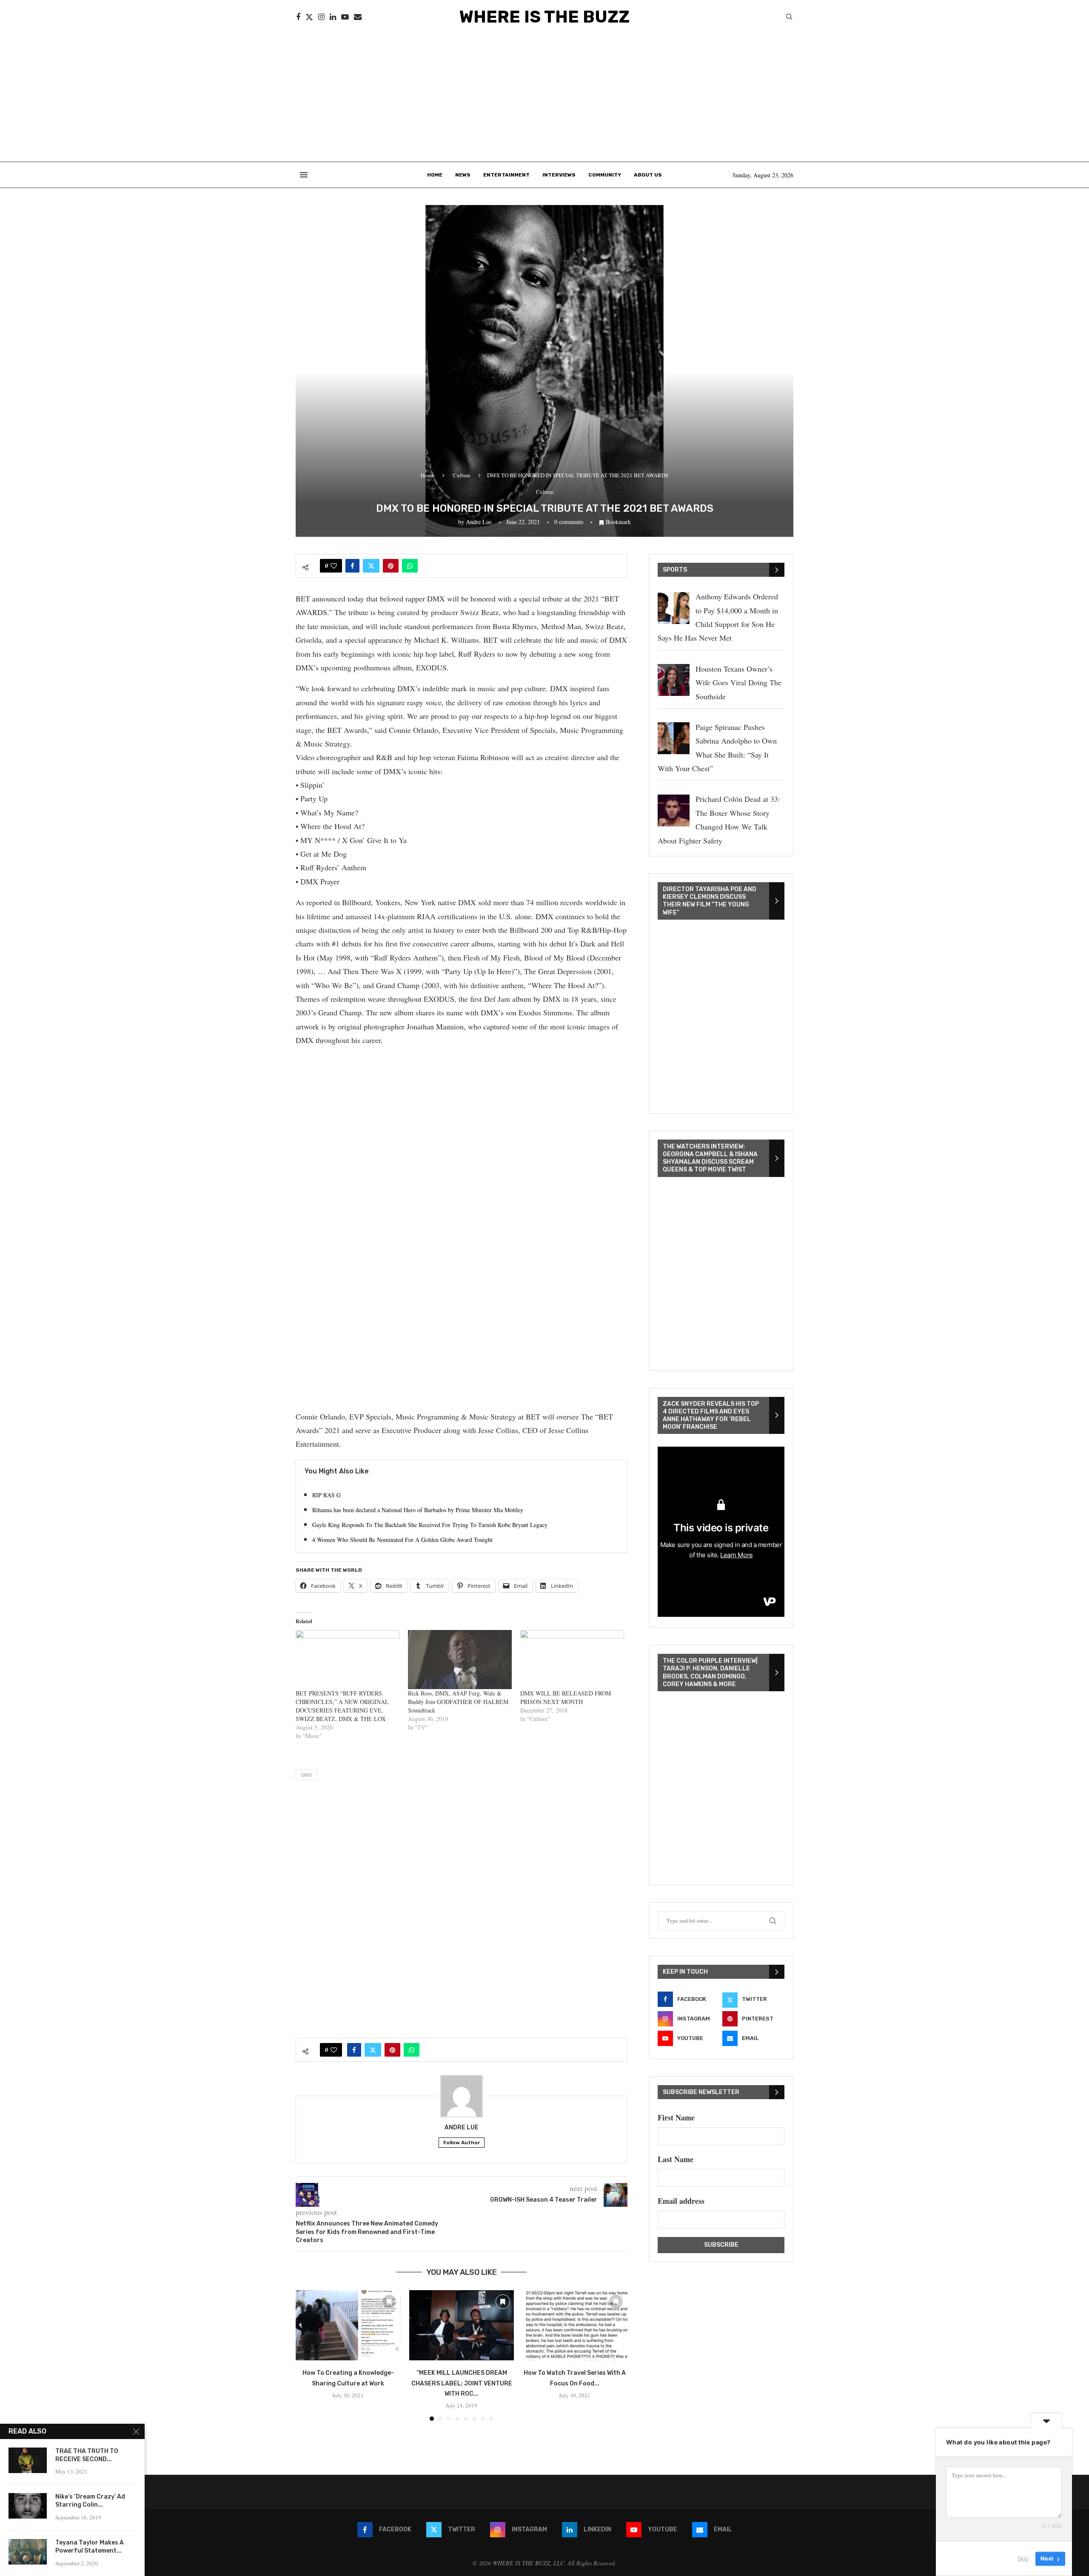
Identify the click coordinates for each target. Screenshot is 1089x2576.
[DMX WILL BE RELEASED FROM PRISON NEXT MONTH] (572, 1660)
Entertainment (506, 175)
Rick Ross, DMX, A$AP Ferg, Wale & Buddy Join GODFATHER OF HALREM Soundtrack (458, 1702)
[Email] (358, 17)
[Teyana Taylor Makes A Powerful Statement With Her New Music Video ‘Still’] (28, 2552)
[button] (307, 2355)
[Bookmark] (389, 2302)
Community (605, 175)
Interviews (559, 175)
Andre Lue (479, 522)
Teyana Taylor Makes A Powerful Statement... (90, 2547)
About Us (648, 175)
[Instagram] (321, 17)
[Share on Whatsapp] (410, 566)
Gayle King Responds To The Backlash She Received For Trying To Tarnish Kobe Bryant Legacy (430, 1525)
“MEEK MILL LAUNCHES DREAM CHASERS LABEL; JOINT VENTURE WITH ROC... (461, 2384)
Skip (1023, 2559)
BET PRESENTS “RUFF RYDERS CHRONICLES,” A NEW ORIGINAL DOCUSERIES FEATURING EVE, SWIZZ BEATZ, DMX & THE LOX (342, 1706)
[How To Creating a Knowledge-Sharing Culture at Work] (348, 2325)
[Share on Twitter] (371, 566)
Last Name (676, 2159)
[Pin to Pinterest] (391, 566)
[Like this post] (334, 566)
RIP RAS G (326, 1495)
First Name (676, 2117)
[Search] (789, 18)
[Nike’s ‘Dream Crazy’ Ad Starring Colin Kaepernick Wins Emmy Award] (28, 2506)
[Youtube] (345, 17)
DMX (307, 1775)
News (463, 175)
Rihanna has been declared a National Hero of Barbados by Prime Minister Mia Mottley (418, 1510)
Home (435, 175)
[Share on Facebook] (352, 566)
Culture (462, 475)
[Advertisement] (544, 98)
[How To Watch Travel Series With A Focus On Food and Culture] (575, 2325)
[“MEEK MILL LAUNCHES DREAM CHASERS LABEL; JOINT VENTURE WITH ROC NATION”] (462, 2325)
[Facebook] (298, 17)
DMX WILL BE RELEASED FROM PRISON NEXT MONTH (566, 1697)
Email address (681, 2201)
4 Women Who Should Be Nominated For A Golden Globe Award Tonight (402, 1540)
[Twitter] (309, 17)
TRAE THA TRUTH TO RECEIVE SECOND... (87, 2455)
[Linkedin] (333, 17)
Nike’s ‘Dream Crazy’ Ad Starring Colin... (90, 2501)
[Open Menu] (304, 175)
